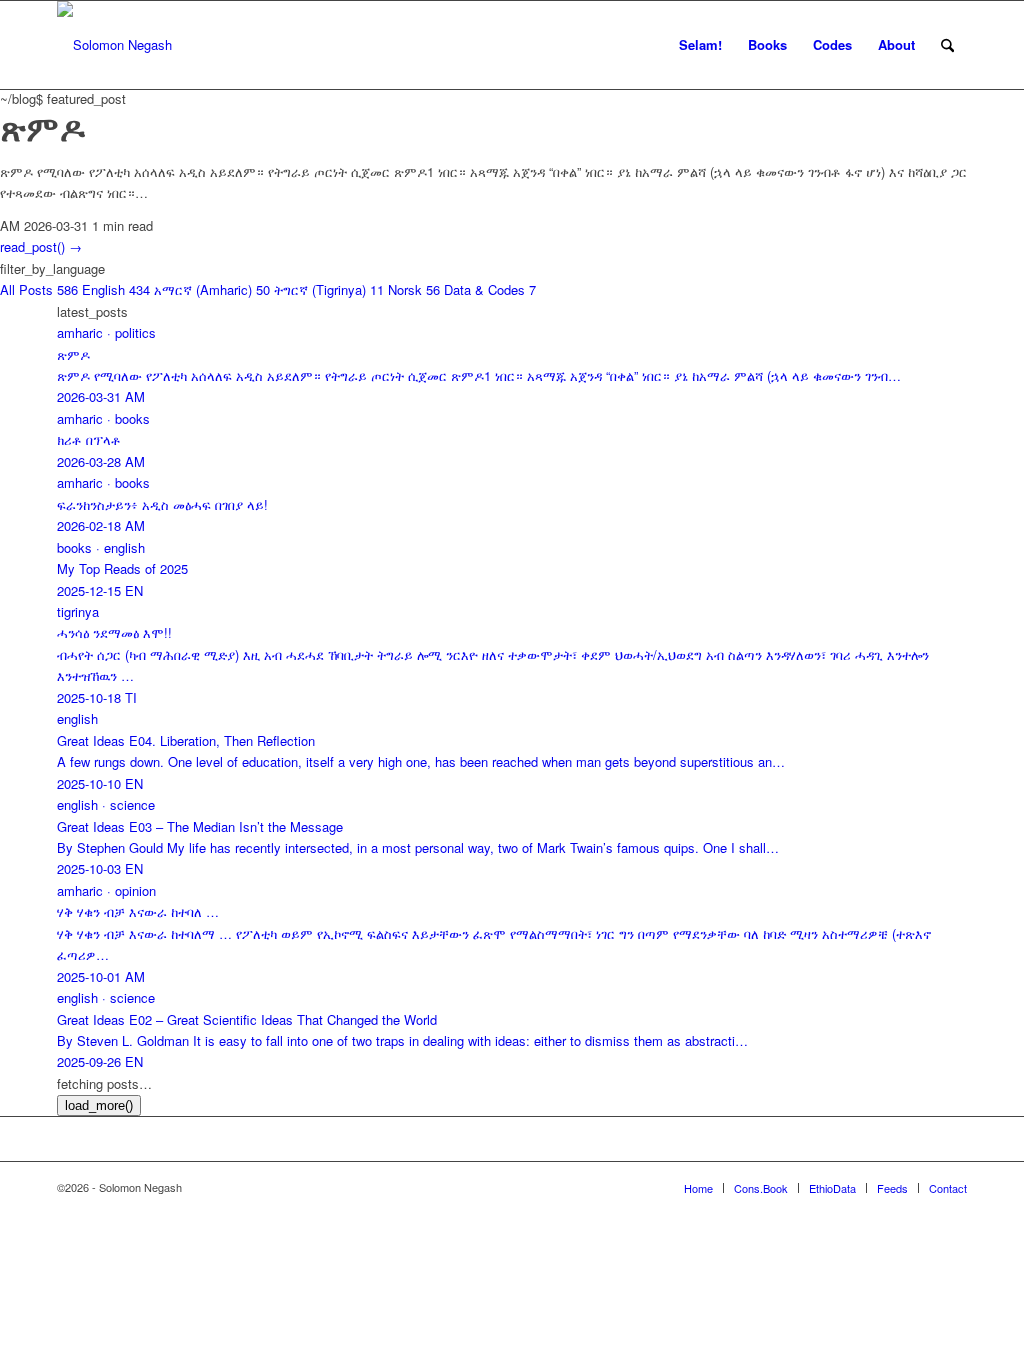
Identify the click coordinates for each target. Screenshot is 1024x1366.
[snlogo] (114, 45)
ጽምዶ (42, 127)
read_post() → (41, 246)
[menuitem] (700, 45)
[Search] (947, 45)
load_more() (99, 1105)
